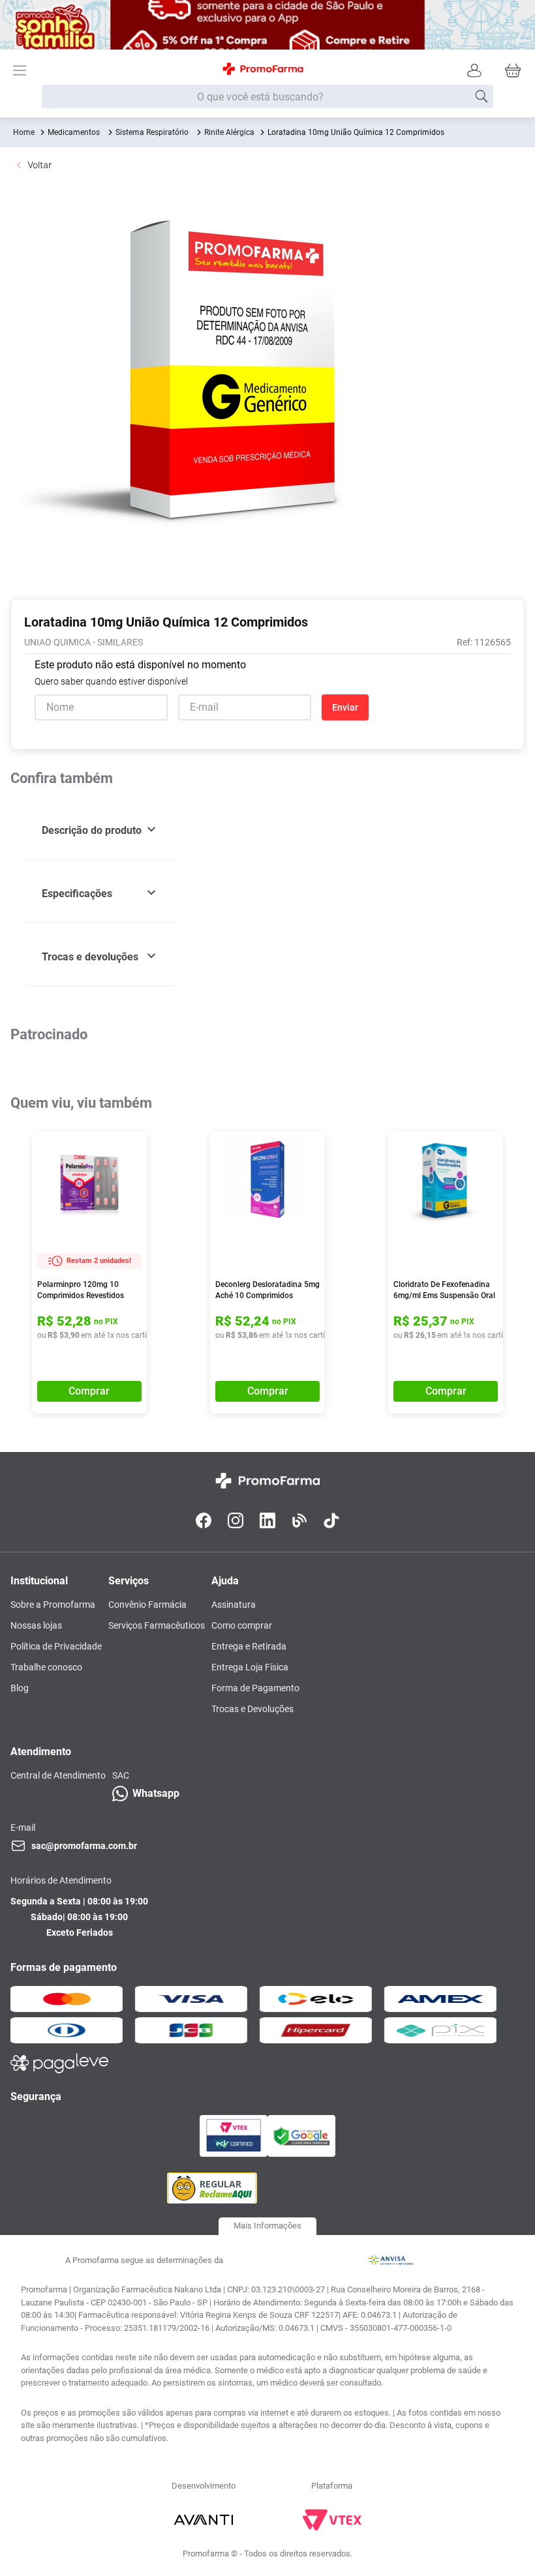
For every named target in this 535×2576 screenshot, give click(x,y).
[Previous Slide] (12, 1172)
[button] (100, 831)
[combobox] (267, 97)
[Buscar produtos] (481, 96)
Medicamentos (74, 132)
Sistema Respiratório (152, 132)
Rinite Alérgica (229, 132)
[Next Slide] (517, 1172)
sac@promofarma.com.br (84, 2094)
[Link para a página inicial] (24, 132)
